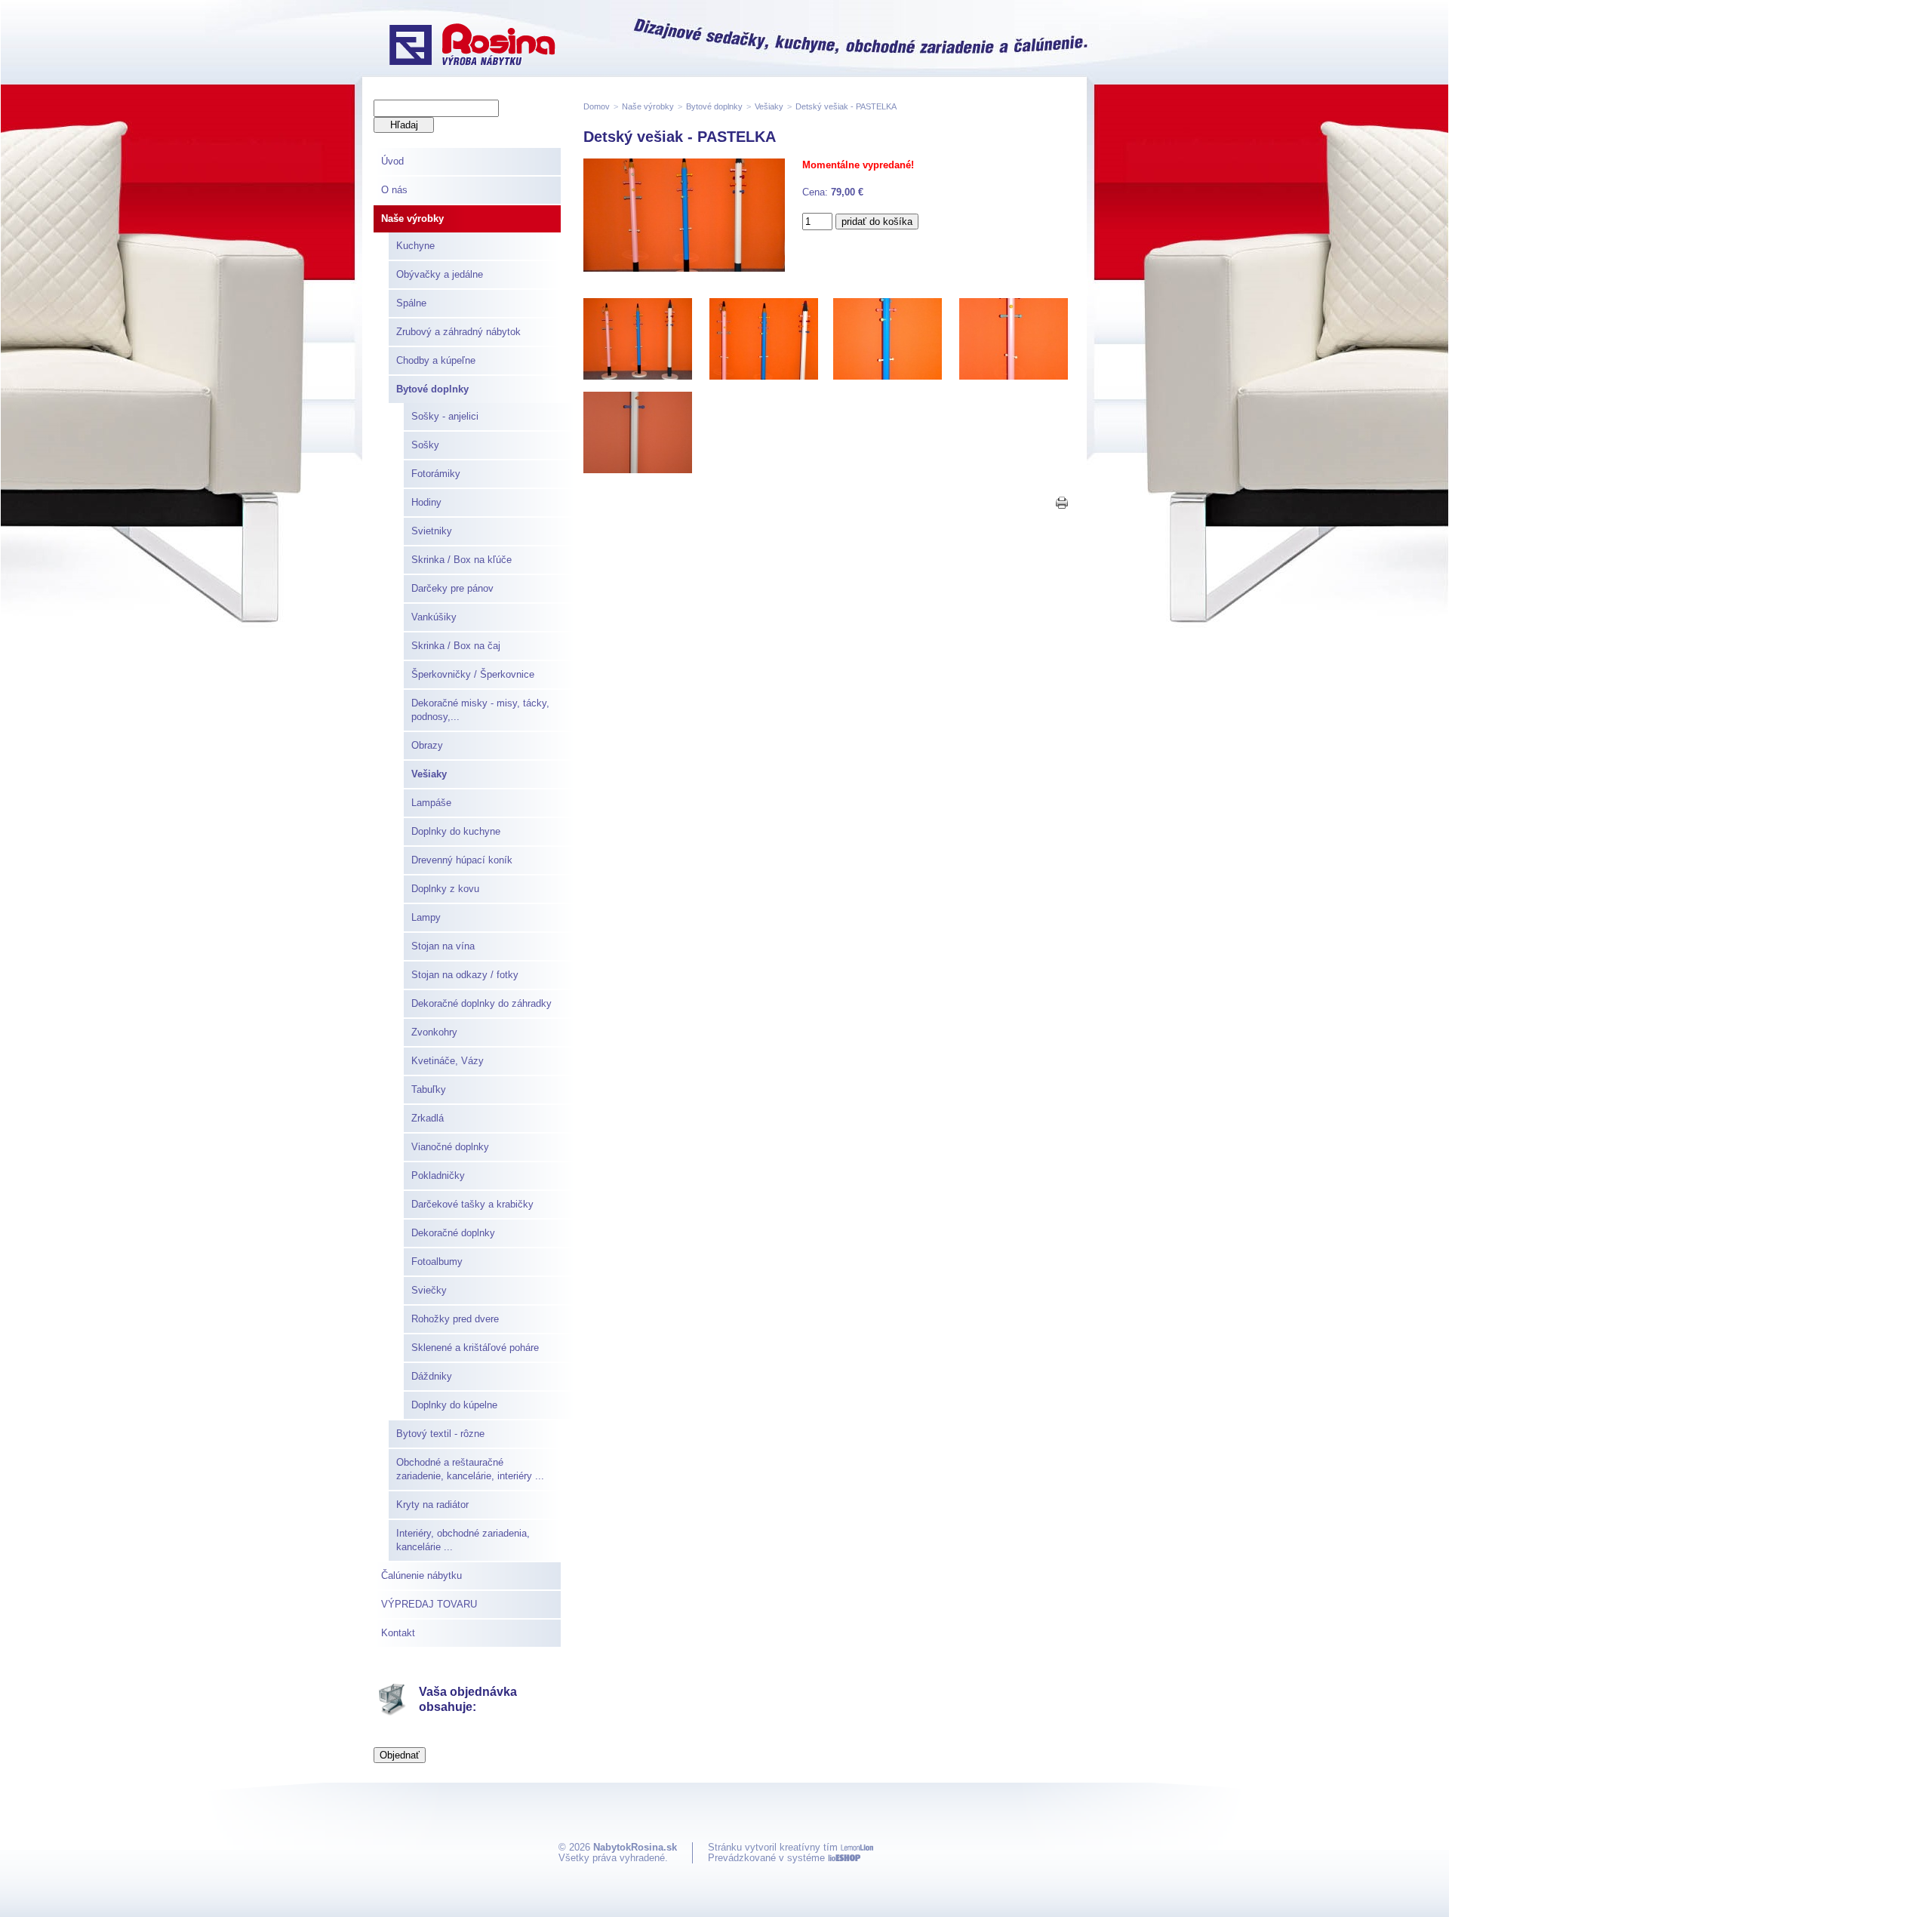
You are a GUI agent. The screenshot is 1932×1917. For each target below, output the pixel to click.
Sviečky (429, 1290)
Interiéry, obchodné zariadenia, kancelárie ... (463, 1540)
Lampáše (431, 803)
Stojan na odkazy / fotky (465, 975)
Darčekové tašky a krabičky (472, 1204)
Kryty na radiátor (432, 1505)
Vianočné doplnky (450, 1147)
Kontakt (398, 1633)
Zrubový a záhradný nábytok (458, 332)
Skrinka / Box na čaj (456, 646)
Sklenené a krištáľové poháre (475, 1348)
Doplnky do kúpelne (454, 1405)
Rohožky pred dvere (455, 1319)
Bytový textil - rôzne (440, 1434)
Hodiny (426, 502)
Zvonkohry (434, 1032)
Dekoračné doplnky (453, 1233)
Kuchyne (415, 246)
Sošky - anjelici (445, 416)
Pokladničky (438, 1175)
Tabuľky (429, 1089)
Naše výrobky (412, 218)
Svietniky (432, 531)
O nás (394, 190)
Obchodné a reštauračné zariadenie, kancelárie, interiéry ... (470, 1469)
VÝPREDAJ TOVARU (429, 1604)
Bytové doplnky (432, 389)
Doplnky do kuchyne (456, 831)
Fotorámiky (436, 474)
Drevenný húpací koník (462, 860)
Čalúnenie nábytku (421, 1575)
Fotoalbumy (437, 1262)
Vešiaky (429, 774)
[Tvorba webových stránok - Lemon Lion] (857, 1847)
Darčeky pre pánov (452, 588)
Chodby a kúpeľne (436, 360)
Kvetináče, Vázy (448, 1061)
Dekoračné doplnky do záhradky (481, 1003)
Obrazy (427, 745)
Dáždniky (432, 1376)
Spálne (411, 303)
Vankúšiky (434, 617)
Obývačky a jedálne (440, 274)
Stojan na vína (443, 946)
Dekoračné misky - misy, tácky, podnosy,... (480, 710)
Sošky (425, 445)
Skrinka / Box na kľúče (461, 560)
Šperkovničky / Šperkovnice (473, 674)
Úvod (392, 161)
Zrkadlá (428, 1118)
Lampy (426, 917)
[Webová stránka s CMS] (844, 1858)
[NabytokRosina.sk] (472, 46)
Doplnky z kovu (445, 889)
